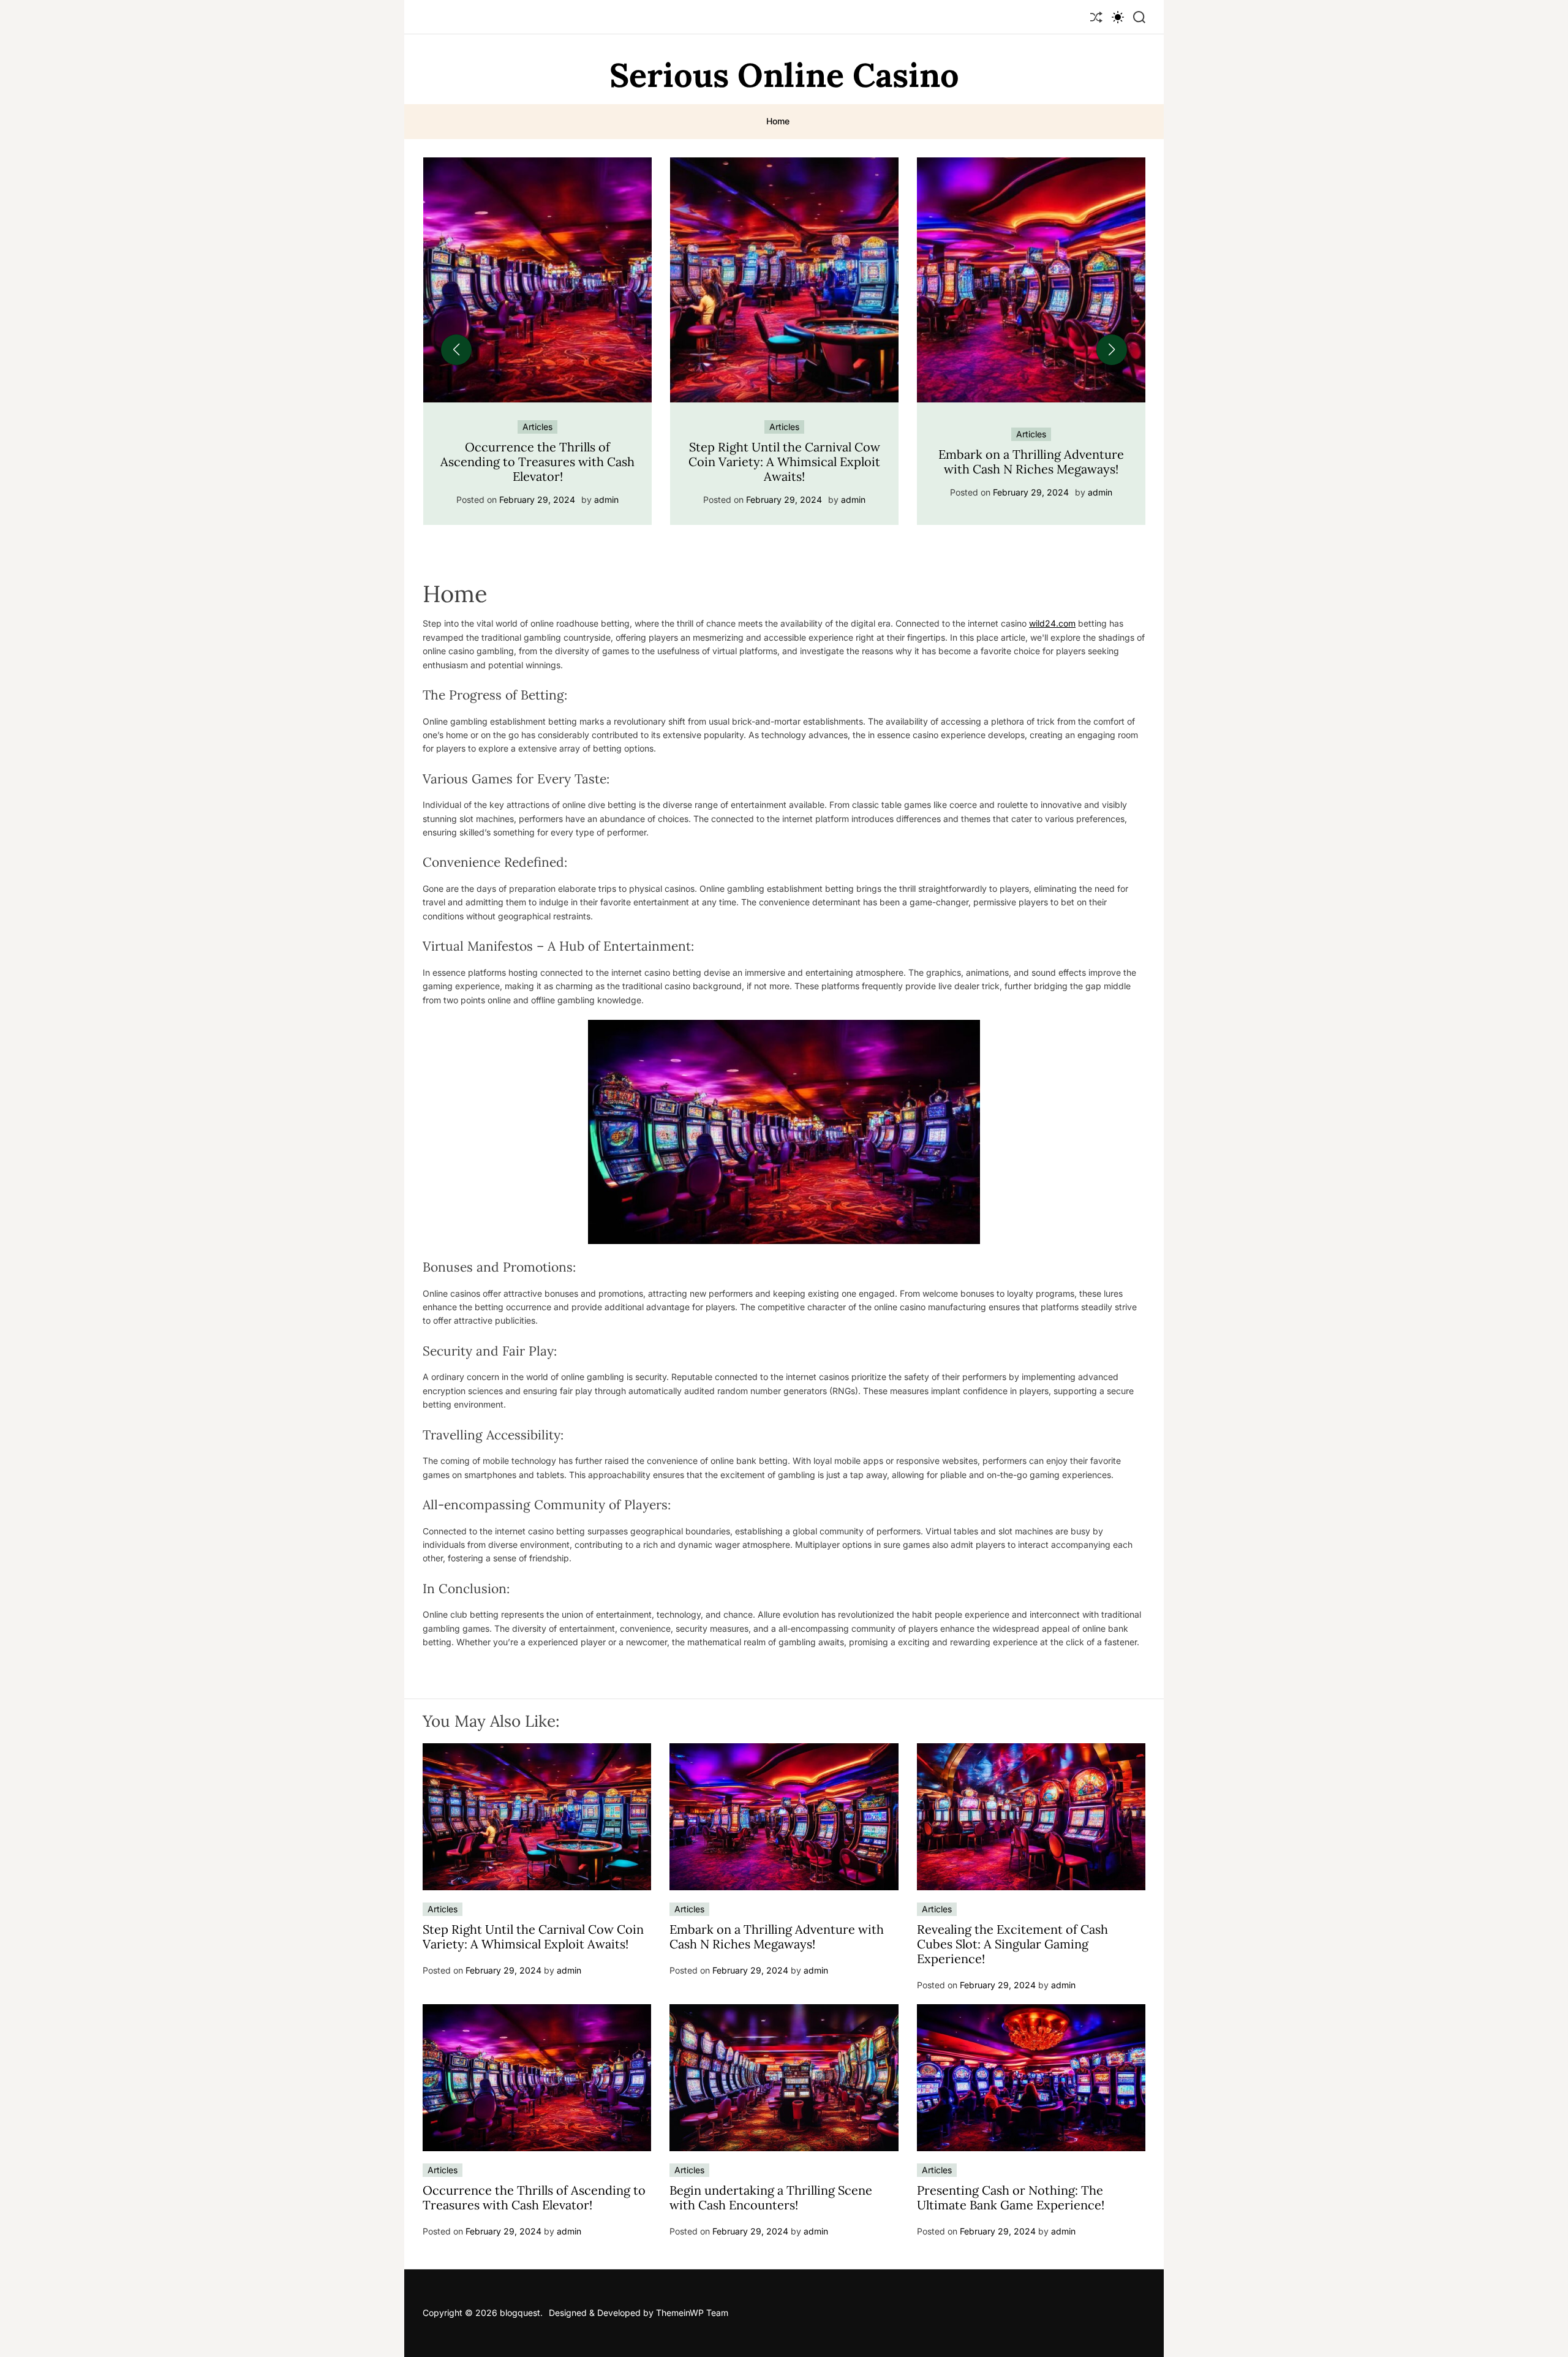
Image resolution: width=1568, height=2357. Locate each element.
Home (778, 121)
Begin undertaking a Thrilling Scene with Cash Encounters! (771, 2197)
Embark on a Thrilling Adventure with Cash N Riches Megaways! (784, 462)
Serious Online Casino (784, 75)
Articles (537, 427)
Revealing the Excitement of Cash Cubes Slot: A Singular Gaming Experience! (1031, 462)
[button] (456, 350)
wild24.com (1052, 623)
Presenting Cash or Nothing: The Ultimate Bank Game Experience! (1011, 2197)
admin (606, 500)
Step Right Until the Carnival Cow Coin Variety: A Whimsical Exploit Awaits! (537, 462)
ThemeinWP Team (692, 2313)
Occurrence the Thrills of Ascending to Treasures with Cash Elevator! (534, 2197)
